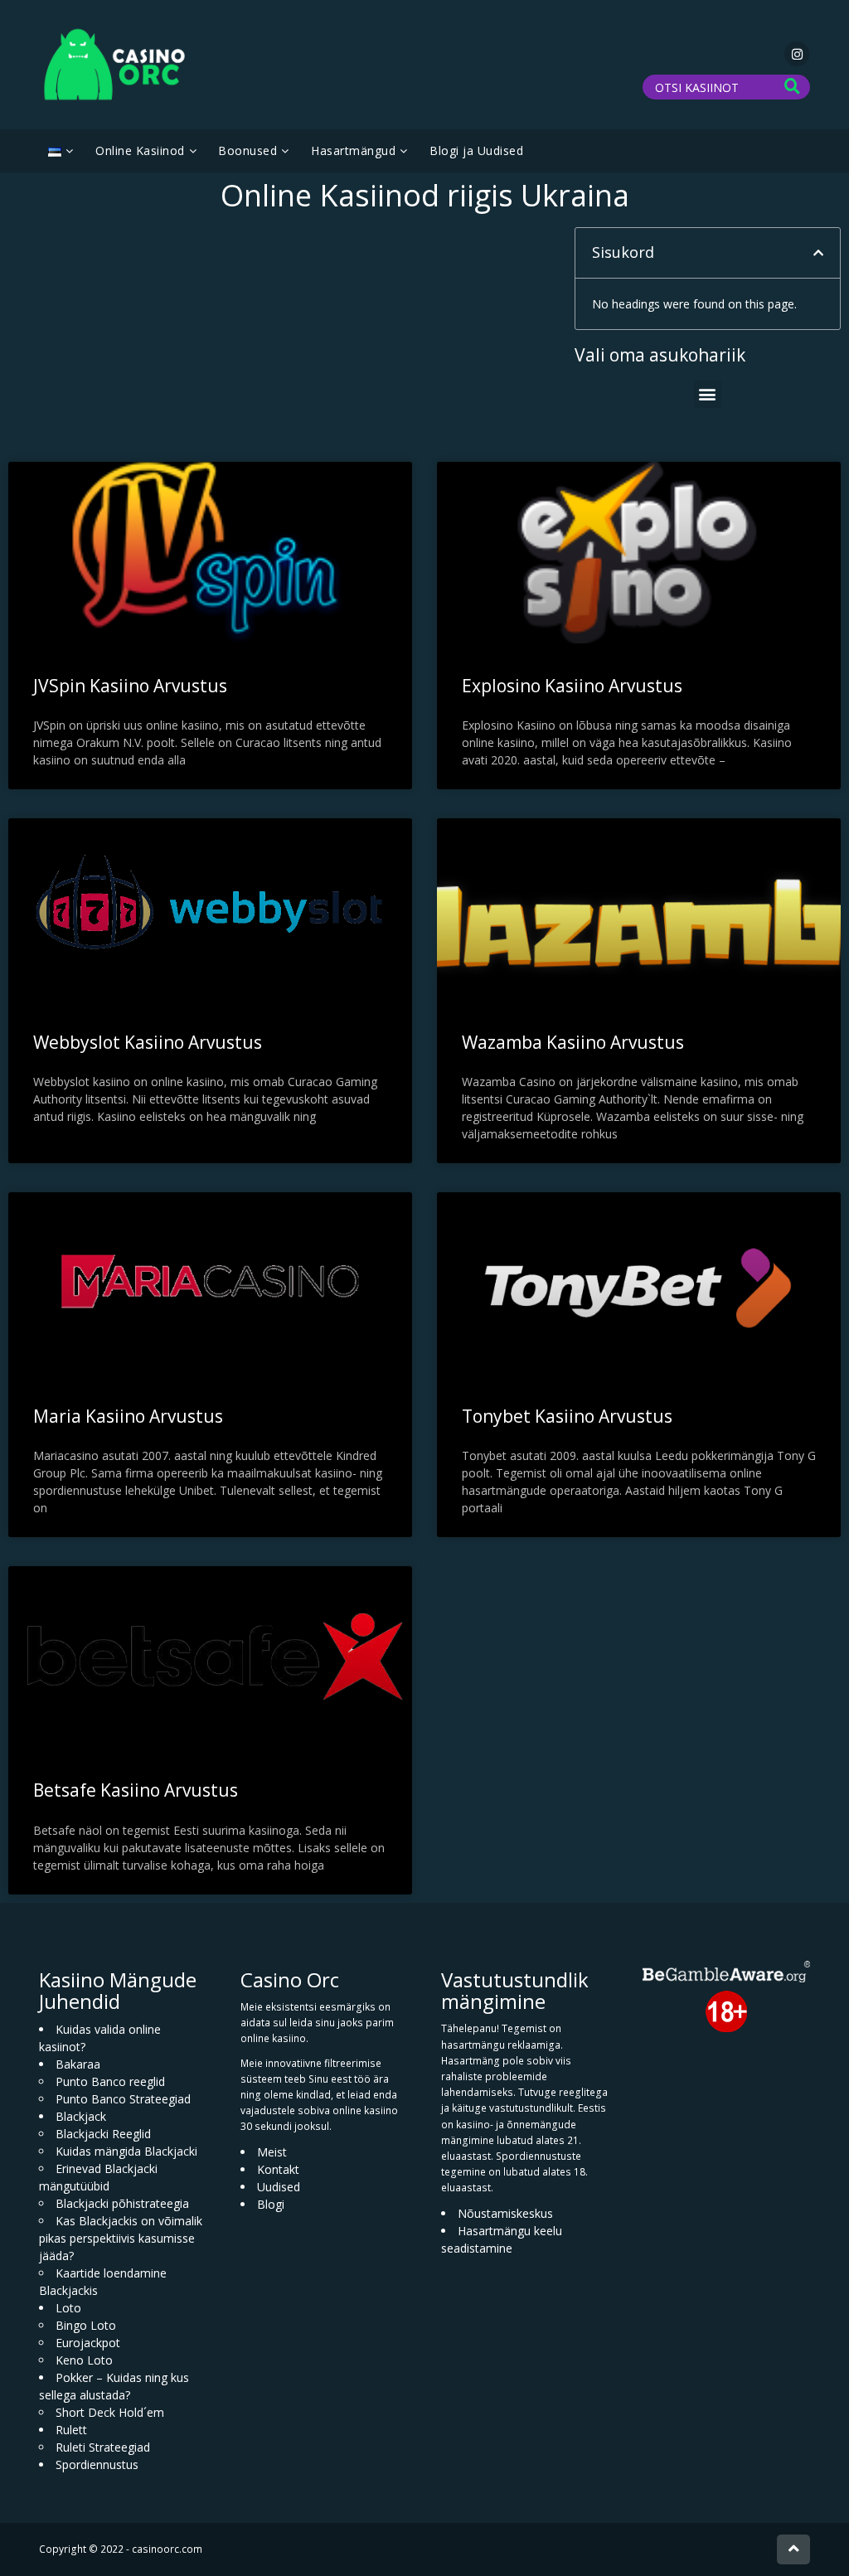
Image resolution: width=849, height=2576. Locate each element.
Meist (272, 2152)
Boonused (247, 150)
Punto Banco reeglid (110, 2081)
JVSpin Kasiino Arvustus (130, 686)
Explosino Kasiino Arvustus (572, 686)
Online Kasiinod (140, 150)
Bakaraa (78, 2064)
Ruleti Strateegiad (103, 2447)
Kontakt (278, 2169)
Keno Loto (84, 2360)
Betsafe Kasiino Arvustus (136, 1790)
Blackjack (81, 2116)
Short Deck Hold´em (110, 2412)
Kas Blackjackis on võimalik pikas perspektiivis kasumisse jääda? (121, 2238)
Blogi (271, 2204)
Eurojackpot (88, 2343)
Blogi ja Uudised (476, 150)
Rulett (71, 2430)
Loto (68, 2308)
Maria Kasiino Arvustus (128, 1416)
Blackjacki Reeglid (103, 2134)
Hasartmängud (353, 150)
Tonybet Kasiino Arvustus (567, 1416)
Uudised (279, 2187)
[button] (818, 253)
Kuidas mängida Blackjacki (126, 2151)
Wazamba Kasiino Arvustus (573, 1042)
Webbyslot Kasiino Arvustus (148, 1042)
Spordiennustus (97, 2464)
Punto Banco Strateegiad (123, 2099)
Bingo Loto (86, 2325)
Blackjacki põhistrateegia (122, 2203)
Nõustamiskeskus (505, 2213)
